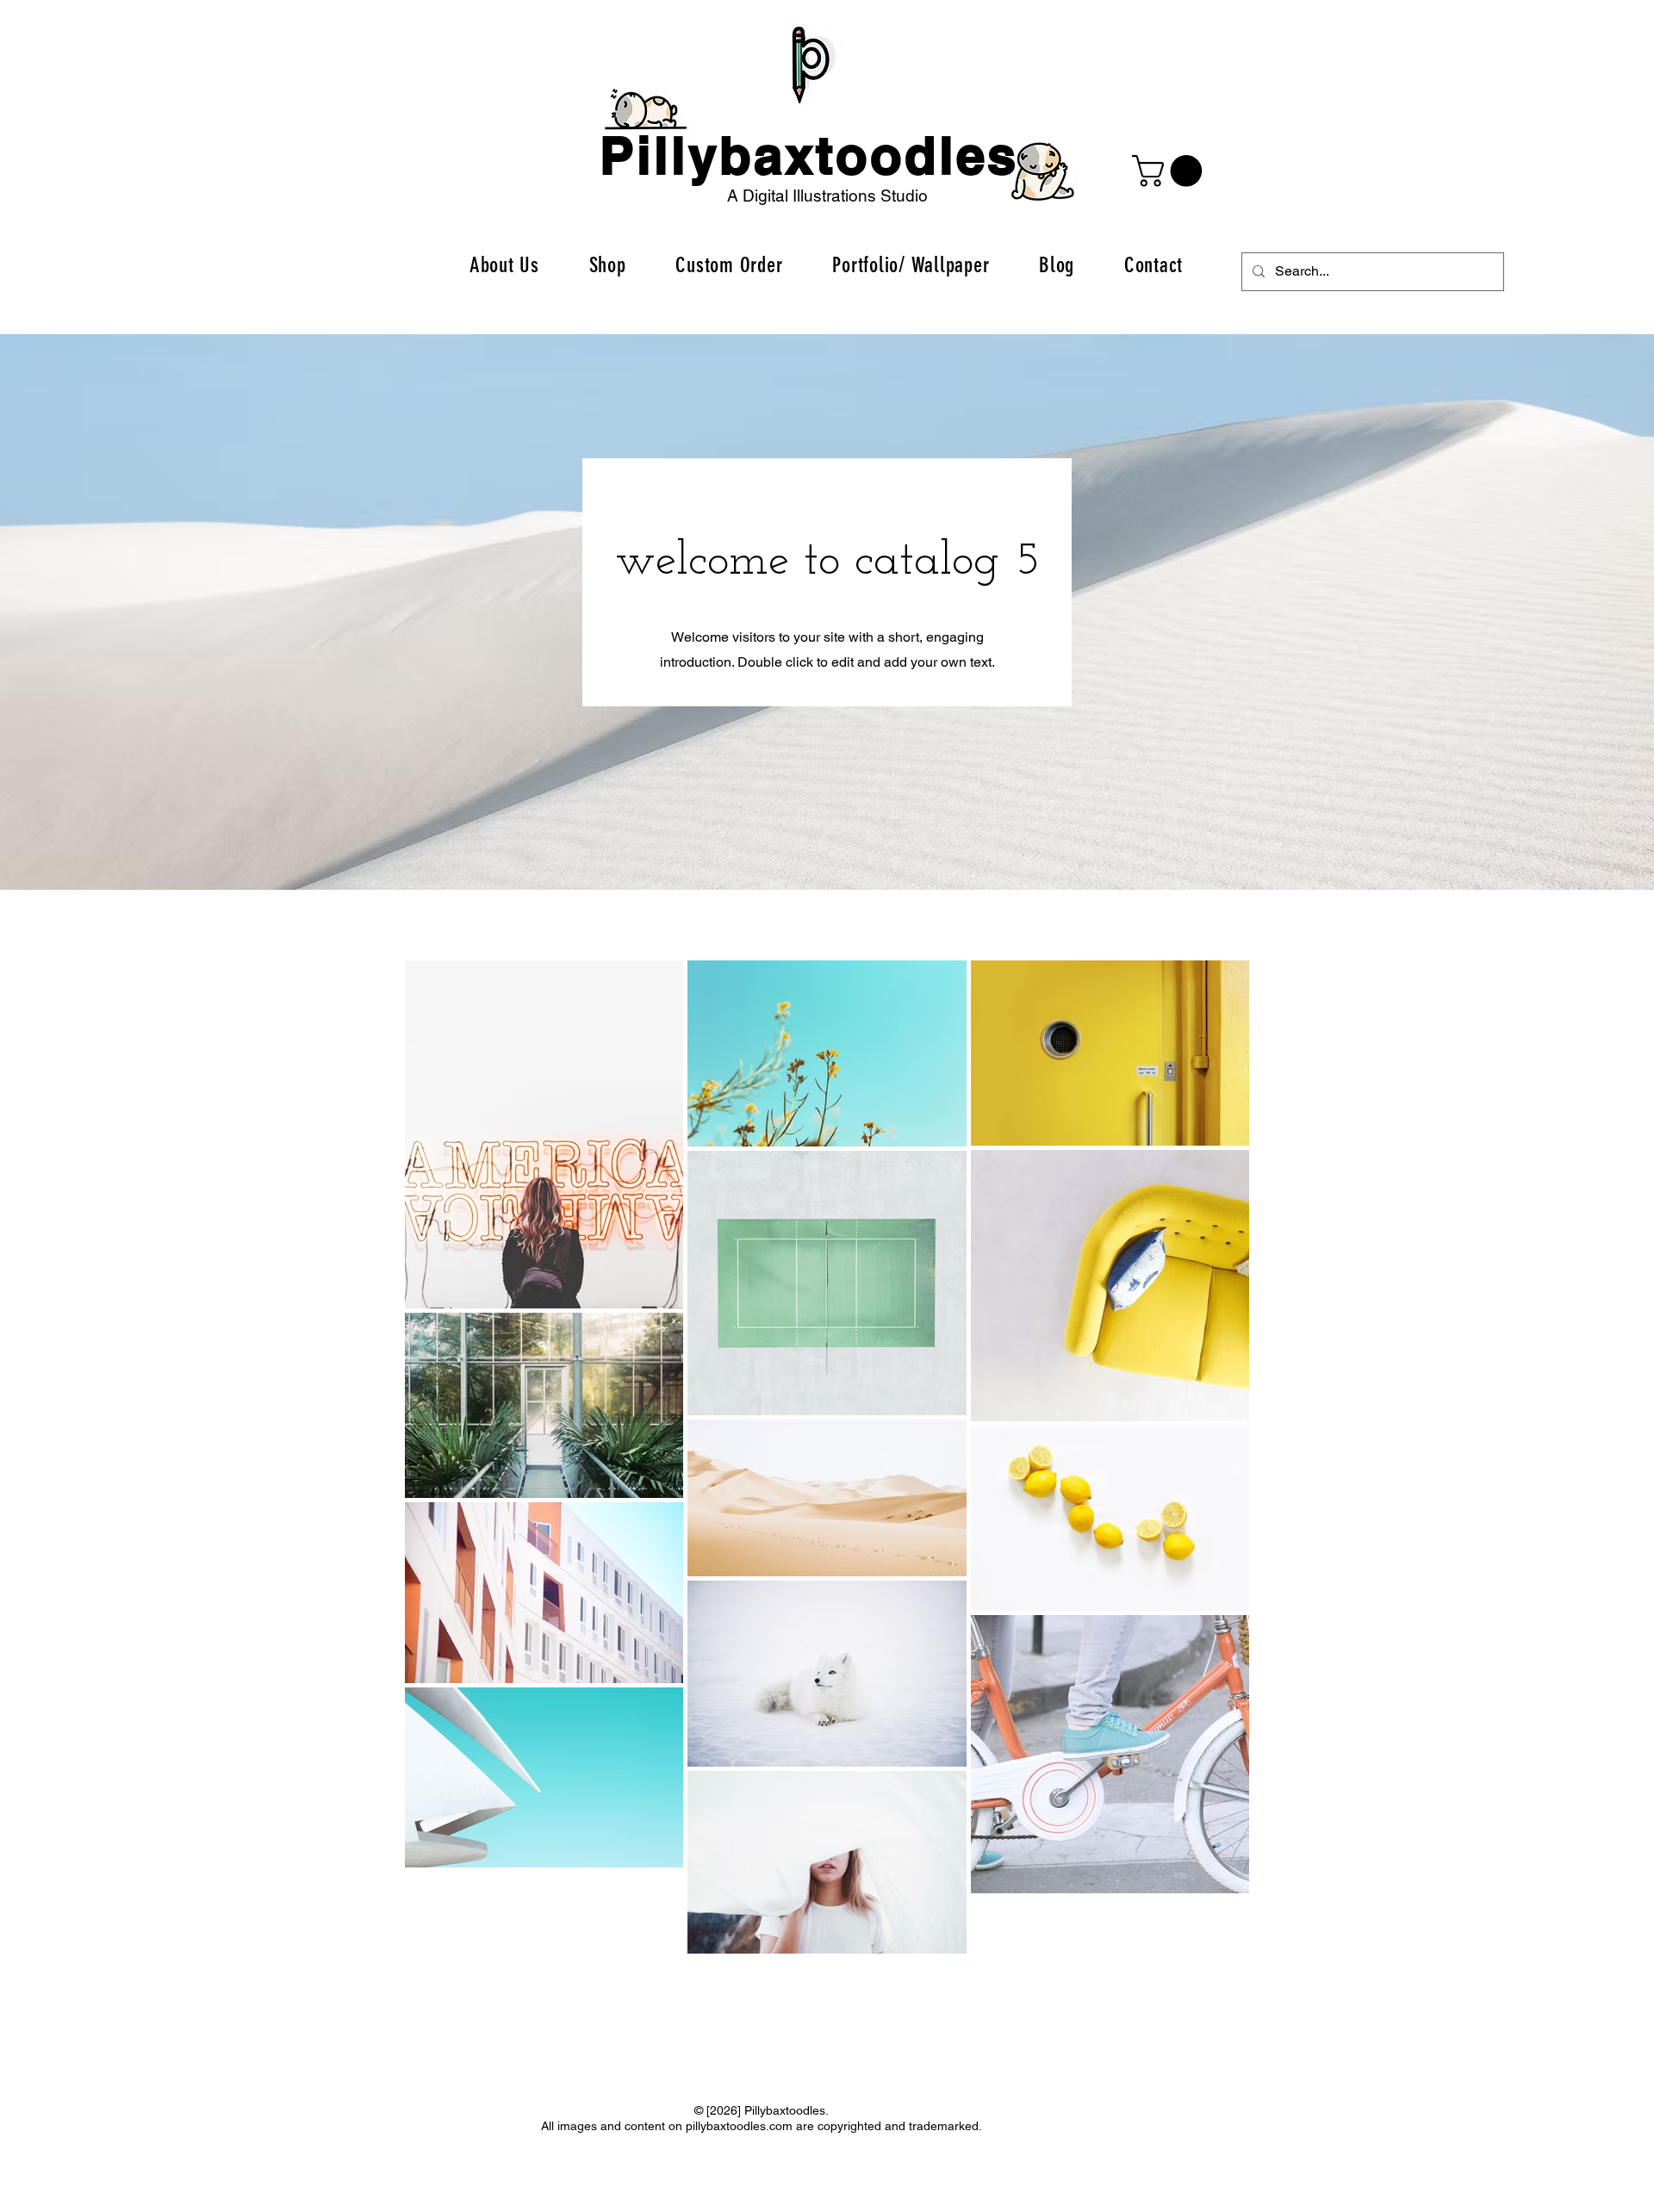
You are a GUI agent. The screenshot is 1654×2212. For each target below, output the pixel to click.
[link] (1171, 171)
